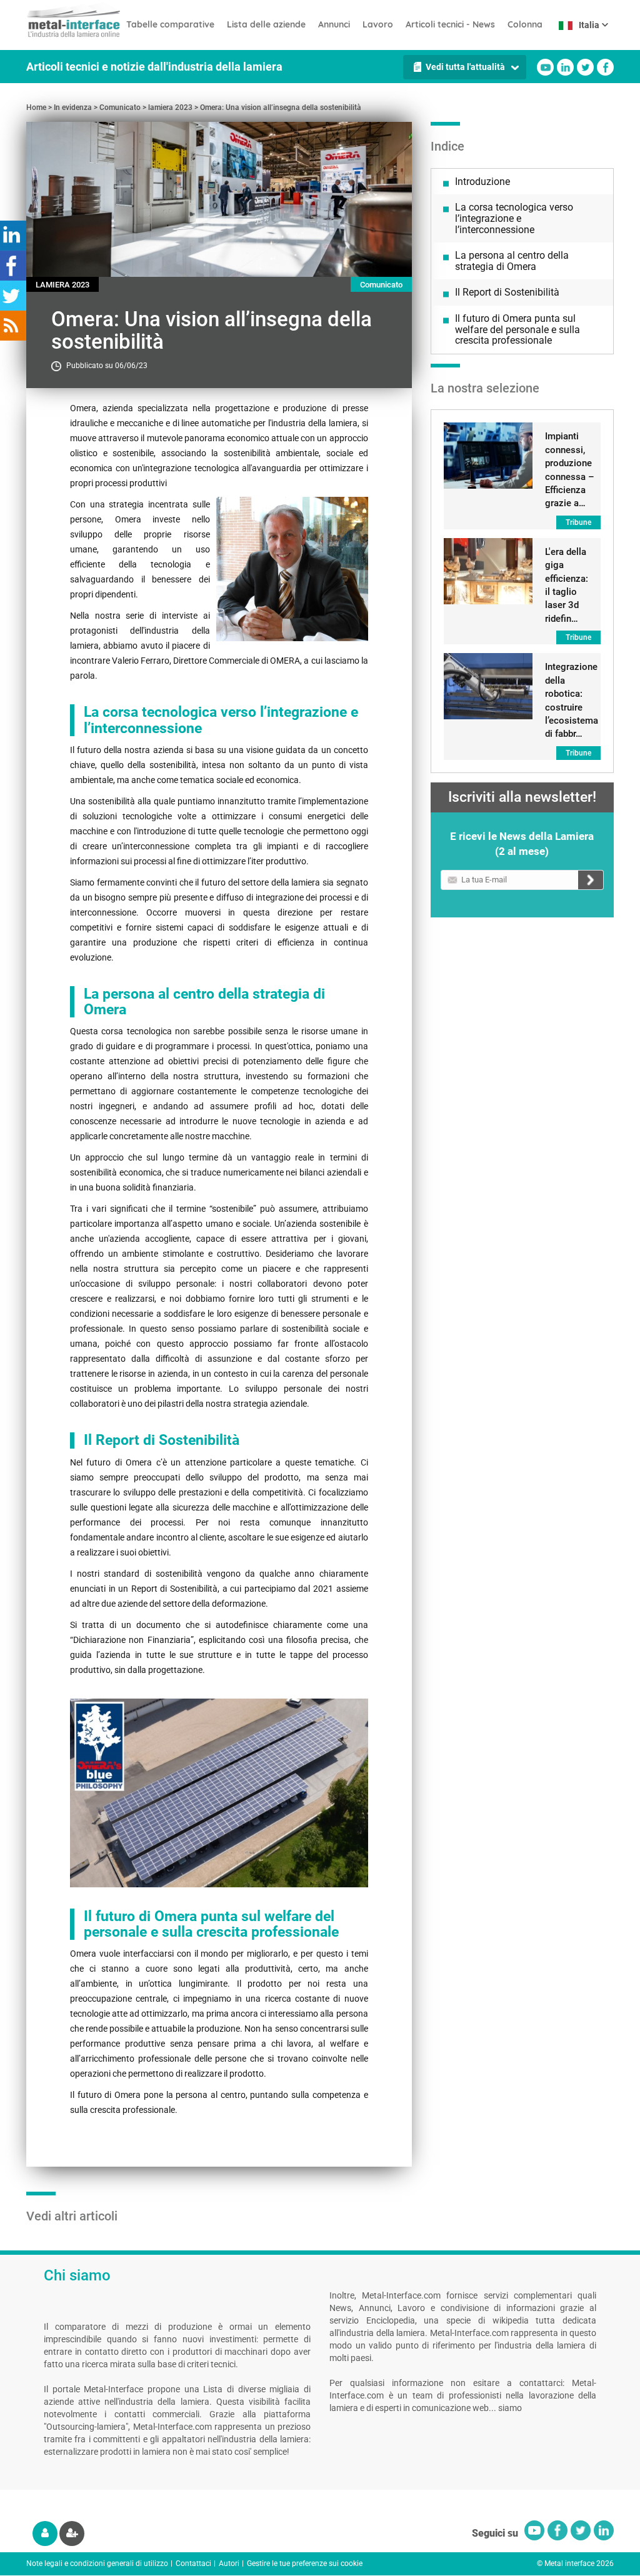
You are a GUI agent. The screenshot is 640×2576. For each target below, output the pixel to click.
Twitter (585, 67)
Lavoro (378, 24)
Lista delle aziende (266, 24)
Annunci (334, 24)
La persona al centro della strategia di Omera (512, 261)
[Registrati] (72, 2534)
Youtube (545, 67)
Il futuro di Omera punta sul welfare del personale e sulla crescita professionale (517, 329)
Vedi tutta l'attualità (465, 67)
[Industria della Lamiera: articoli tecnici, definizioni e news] (73, 19)
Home (36, 107)
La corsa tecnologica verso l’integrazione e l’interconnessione (514, 218)
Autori (229, 2564)
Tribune (578, 522)
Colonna (525, 24)
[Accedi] (45, 2534)
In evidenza (73, 107)
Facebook (605, 67)
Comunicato (120, 107)
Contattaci (193, 2564)
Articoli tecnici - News (450, 24)
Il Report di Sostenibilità (507, 292)
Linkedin (565, 67)
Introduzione (482, 182)
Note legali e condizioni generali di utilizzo (97, 2564)
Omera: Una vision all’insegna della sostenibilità (281, 107)
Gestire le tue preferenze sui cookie (305, 2564)
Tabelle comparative (170, 24)
